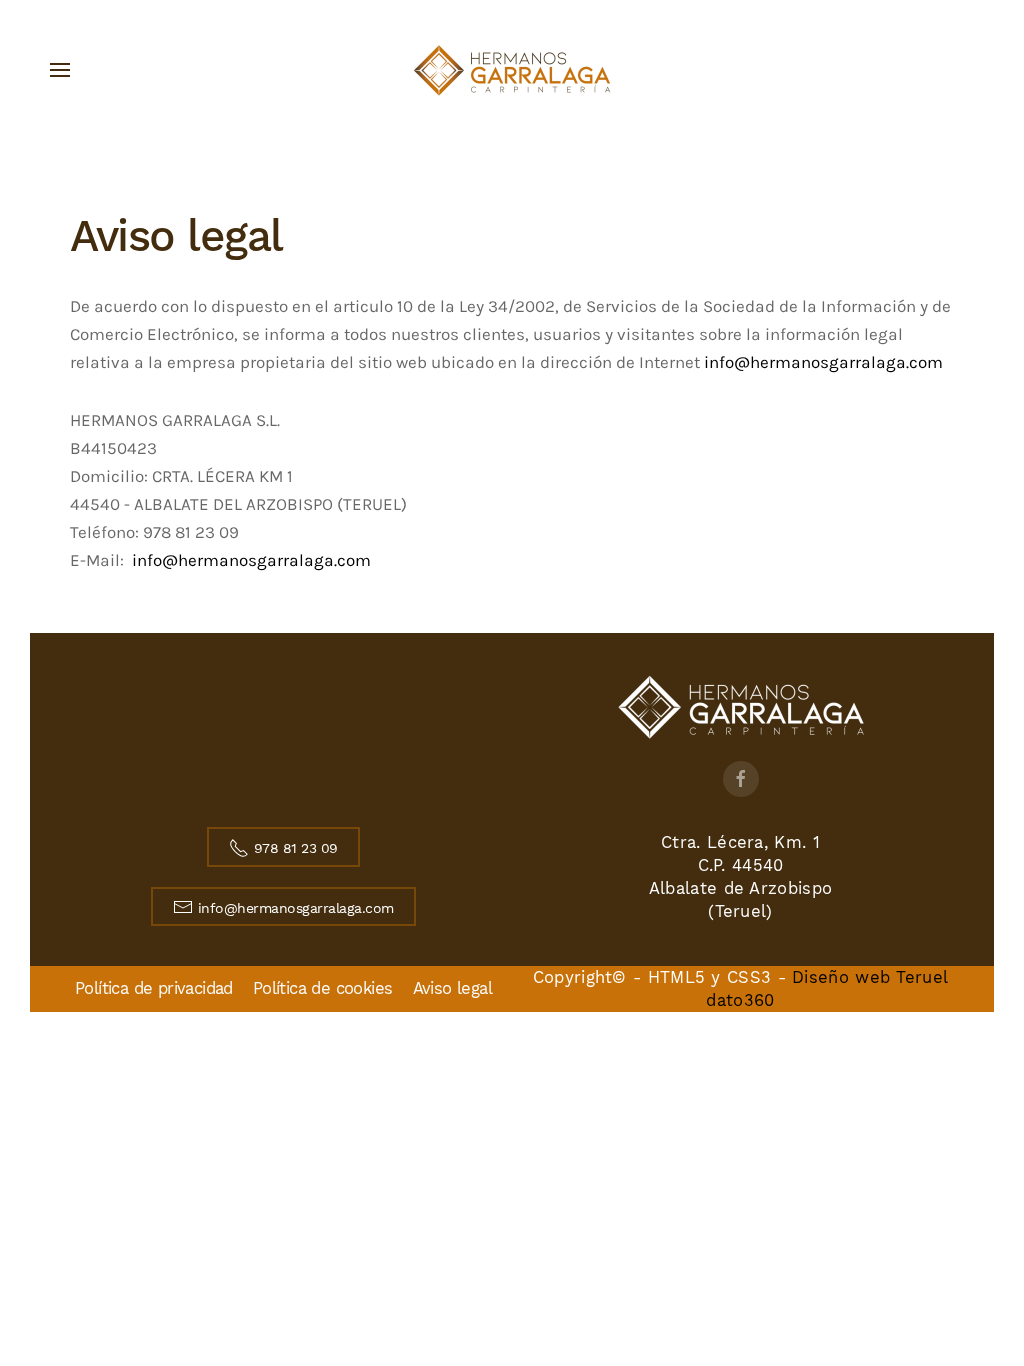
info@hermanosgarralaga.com (823, 362)
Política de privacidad (154, 988)
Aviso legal (452, 988)
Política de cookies (323, 988)
